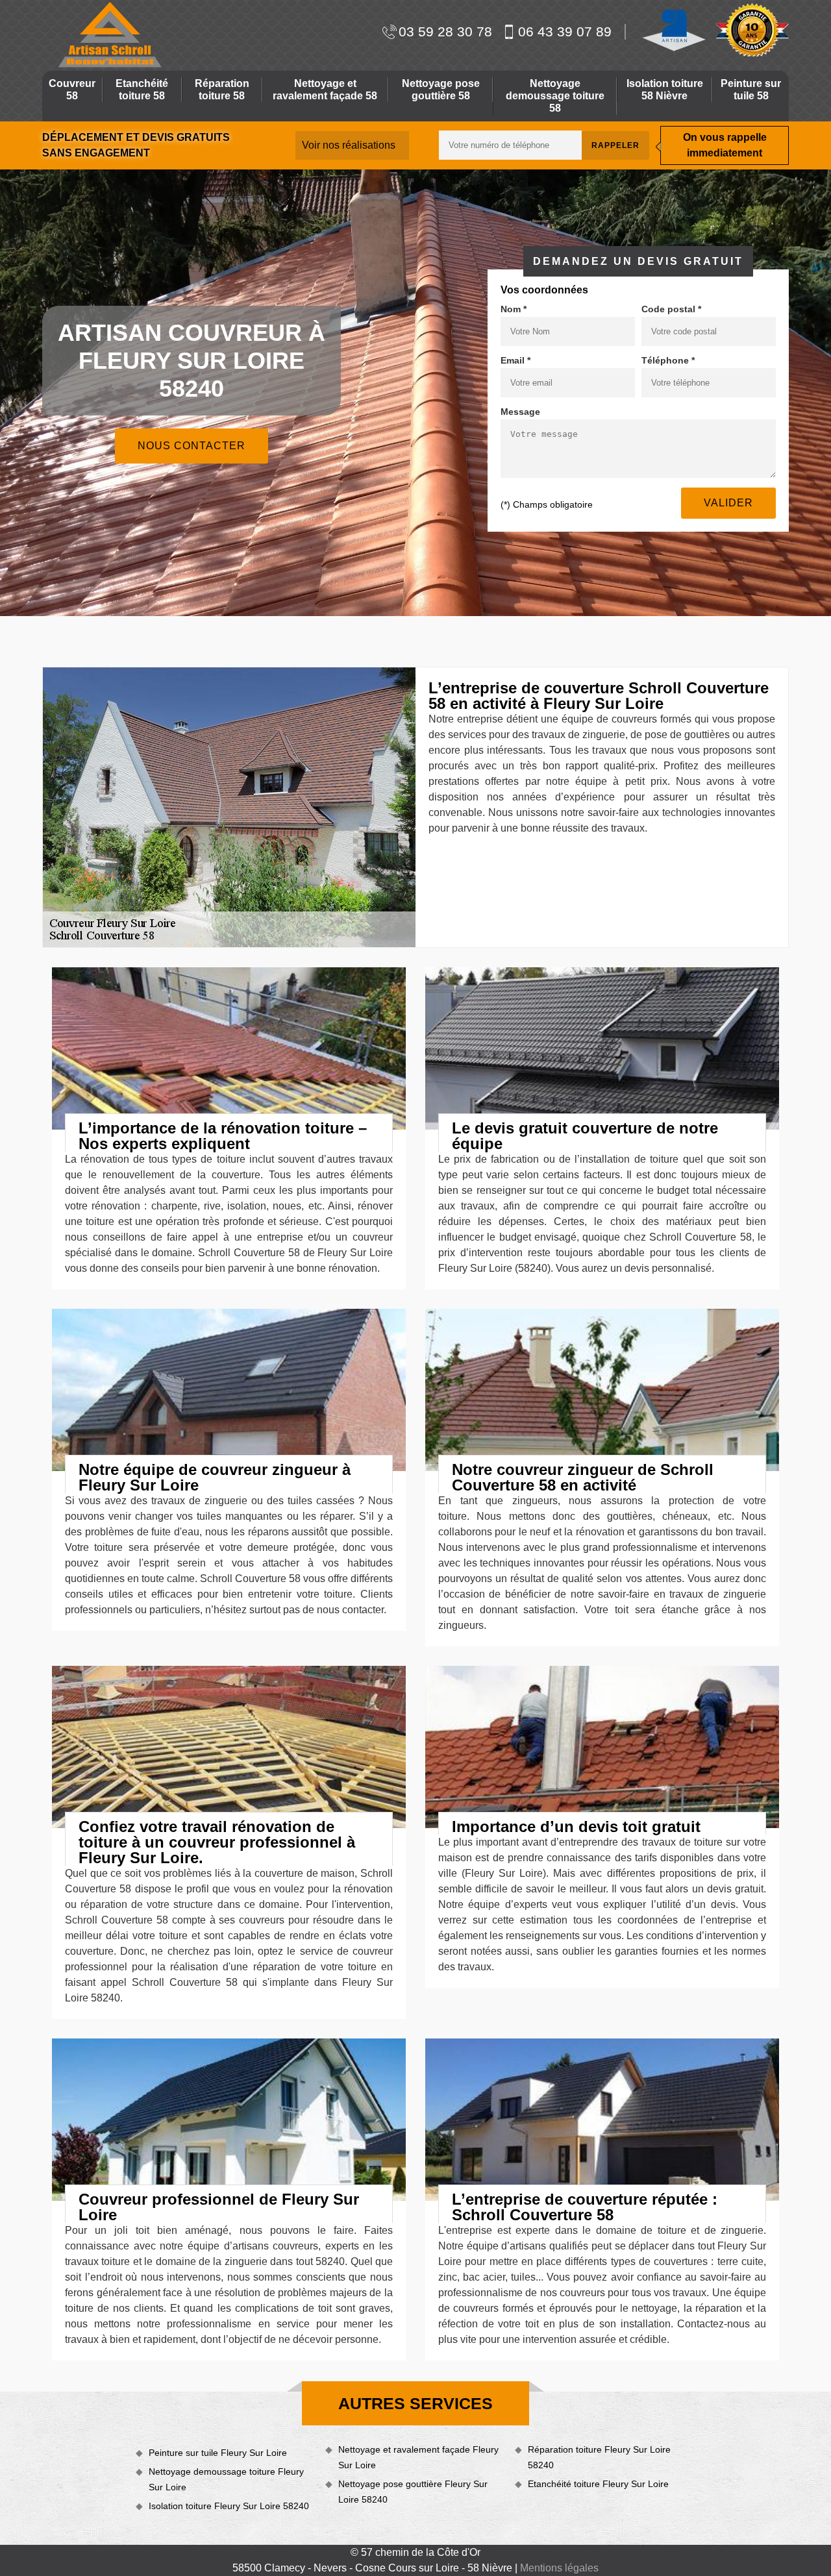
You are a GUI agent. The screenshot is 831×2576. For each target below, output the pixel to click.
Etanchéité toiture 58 (142, 90)
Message (520, 412)
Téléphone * (668, 360)
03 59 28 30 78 (445, 31)
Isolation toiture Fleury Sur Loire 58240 (229, 2506)
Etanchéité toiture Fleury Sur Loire (598, 2484)
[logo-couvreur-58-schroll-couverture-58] (108, 35)
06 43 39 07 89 (565, 31)
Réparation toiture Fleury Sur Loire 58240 (599, 2457)
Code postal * (671, 309)
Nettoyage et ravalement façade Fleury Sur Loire (418, 2457)
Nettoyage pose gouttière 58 (441, 90)
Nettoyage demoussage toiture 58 (555, 96)
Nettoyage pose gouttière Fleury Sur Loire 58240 (413, 2492)
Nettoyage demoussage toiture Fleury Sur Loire (226, 2479)
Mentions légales (559, 2568)
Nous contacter (192, 446)
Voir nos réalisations (349, 145)
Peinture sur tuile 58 (751, 90)
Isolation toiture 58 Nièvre (665, 90)
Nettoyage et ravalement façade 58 (325, 90)
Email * (515, 360)
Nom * (514, 309)
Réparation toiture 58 (222, 90)
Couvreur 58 (72, 90)
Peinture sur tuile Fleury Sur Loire (218, 2453)
